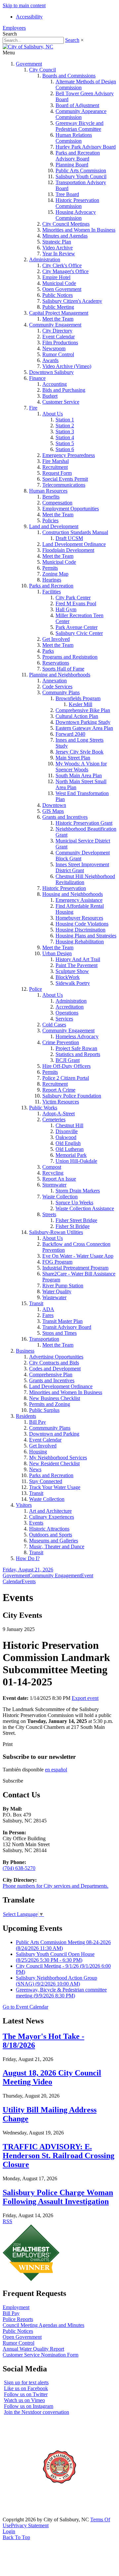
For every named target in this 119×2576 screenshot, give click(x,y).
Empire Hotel (56, 277)
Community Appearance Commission (81, 114)
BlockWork (68, 977)
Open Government (62, 289)
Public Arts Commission (81, 171)
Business (25, 1351)
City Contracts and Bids (54, 1363)
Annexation (55, 681)
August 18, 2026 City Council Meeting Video (52, 2077)
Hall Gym (66, 609)
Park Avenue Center (77, 627)
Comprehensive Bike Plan (83, 710)
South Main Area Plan (79, 775)
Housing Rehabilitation (80, 942)
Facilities (52, 592)
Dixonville (67, 1131)
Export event (85, 1698)
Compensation (57, 503)
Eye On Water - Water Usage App (78, 1256)
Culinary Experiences (52, 1517)
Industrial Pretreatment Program (75, 1268)
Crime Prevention (61, 1042)
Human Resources (48, 491)
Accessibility (29, 17)
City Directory (57, 331)
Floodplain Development (68, 550)
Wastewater (54, 1297)
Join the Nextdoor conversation (37, 2412)
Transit (36, 1303)
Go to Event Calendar (25, 2007)
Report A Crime (59, 1090)
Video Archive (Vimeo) (67, 366)
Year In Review (59, 254)
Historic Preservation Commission (77, 203)
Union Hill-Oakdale (76, 1161)
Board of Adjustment (77, 105)
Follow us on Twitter (26, 2394)
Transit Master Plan (62, 1321)
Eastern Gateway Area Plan (84, 728)
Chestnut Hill (69, 1125)
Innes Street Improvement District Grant (82, 867)
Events (36, 1523)
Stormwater (54, 1185)
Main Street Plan (73, 758)
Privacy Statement (30, 2525)
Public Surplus (44, 1410)
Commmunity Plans (50, 1428)
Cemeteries (54, 1119)
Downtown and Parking (54, 1434)
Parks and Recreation (51, 586)
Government (29, 64)
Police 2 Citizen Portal (66, 1078)
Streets (49, 1214)
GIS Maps (53, 811)
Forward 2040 (70, 734)
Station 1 (65, 420)
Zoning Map (55, 574)
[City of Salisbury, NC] (28, 47)
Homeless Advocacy (77, 1036)
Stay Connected (46, 1481)
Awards (50, 360)
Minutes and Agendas (65, 236)
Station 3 (65, 431)
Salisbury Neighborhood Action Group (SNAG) (57, 1981)
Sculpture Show (72, 971)
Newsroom (54, 348)
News (35, 1469)
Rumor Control (58, 354)
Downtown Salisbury (51, 372)
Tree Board (67, 194)
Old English (68, 1143)
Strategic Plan (57, 242)
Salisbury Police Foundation (72, 1096)
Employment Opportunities (71, 509)
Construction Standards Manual (75, 532)
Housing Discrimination (80, 930)
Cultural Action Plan (77, 716)
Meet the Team (58, 319)
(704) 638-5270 (19, 1868)
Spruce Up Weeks (74, 1202)
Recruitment (55, 467)
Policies (50, 520)
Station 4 (65, 437)
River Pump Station (63, 1286)
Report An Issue (59, 1179)
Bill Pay (38, 1422)
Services (64, 1019)
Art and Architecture (50, 1511)
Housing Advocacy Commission (76, 215)
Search (72, 40)
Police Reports (18, 2319)
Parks (48, 651)
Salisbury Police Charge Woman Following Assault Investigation (58, 2197)
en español (56, 1770)
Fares (48, 1315)
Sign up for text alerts (26, 2382)
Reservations (56, 663)
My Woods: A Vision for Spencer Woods (81, 767)
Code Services (57, 687)
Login (9, 2531)
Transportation (44, 1339)
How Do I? (28, 1558)
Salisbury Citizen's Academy (72, 301)
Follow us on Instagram (29, 2406)
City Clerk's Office (62, 265)
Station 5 (65, 443)
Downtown (54, 805)
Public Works (43, 1108)
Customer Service (61, 402)
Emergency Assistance (79, 900)
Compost (52, 1167)
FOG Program (57, 1262)
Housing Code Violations (82, 924)
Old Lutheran (70, 1149)
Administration (45, 259)
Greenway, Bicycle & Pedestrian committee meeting (61, 1993)
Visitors (24, 1505)
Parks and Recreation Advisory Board (78, 156)
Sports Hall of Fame (63, 669)
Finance (37, 378)
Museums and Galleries (54, 1541)
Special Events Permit (65, 479)
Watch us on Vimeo (24, 2400)
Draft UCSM (69, 538)
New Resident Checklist (54, 1463)
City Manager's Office (65, 271)
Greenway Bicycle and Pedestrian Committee (79, 126)
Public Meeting (58, 307)
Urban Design (57, 953)
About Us (53, 414)
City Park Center (73, 598)
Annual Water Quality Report (33, 2349)
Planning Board (72, 165)
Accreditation (70, 1007)
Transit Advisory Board (67, 1327)
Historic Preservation (64, 888)
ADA (48, 1309)
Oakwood (66, 1137)
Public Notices (58, 295)
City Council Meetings (66, 224)
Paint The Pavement (77, 965)
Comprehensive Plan (51, 1374)
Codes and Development (55, 1369)
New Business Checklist (55, 1398)
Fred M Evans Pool (76, 603)
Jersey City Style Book (79, 752)
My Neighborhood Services (58, 1458)
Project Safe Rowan (76, 1048)
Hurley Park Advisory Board (86, 147)
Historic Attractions (49, 1529)
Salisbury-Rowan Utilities (56, 1232)
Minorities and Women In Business (79, 230)
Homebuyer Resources (79, 918)
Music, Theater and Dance (57, 1546)
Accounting (55, 384)
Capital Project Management (59, 313)
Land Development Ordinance (74, 544)
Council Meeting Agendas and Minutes (43, 2325)
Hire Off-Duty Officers (66, 1066)
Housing (38, 1452)
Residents (26, 1416)
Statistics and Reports (78, 1054)
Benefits (51, 497)
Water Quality (57, 1291)
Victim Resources (61, 1102)
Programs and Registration (70, 657)
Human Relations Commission (74, 138)
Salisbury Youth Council (81, 176)
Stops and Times (59, 1333)
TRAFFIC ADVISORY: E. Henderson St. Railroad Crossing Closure (59, 2156)
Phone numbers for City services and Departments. (56, 1886)
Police (36, 989)
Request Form (57, 473)
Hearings (52, 580)
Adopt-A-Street (59, 1114)
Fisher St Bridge (73, 1226)
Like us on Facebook (26, 2388)
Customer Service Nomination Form (40, 2355)
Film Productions (60, 343)
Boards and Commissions (69, 76)
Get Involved (56, 639)
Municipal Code (59, 283)
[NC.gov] (27, 2514)
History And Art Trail (78, 959)
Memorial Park (71, 1155)
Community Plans (61, 692)
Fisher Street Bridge (76, 1220)
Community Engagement (55, 325)
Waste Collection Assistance (85, 1208)
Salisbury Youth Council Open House (55, 1957)
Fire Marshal (56, 461)
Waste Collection (60, 1197)
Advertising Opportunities (56, 1357)
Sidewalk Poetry (73, 983)
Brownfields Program (78, 698)
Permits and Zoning (50, 1404)
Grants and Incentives (65, 817)
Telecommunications (64, 485)
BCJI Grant (68, 1060)
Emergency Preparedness (69, 455)
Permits (50, 568)
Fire (33, 408)
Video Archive (58, 248)
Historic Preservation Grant (84, 823)
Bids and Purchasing (64, 390)
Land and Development (54, 526)
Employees (14, 28)
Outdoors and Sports (51, 1535)
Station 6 (65, 449)
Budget (50, 396)
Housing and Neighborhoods (73, 894)
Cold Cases (54, 1025)
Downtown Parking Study (83, 722)
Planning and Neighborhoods (60, 675)
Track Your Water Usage (55, 1487)
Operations (67, 1013)
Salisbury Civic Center (79, 633)
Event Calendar (59, 337)
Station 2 (65, 426)
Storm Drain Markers (78, 1191)
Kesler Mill (80, 704)
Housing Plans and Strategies (86, 936)
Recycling (53, 1173)
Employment (16, 2307)
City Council (42, 70)
